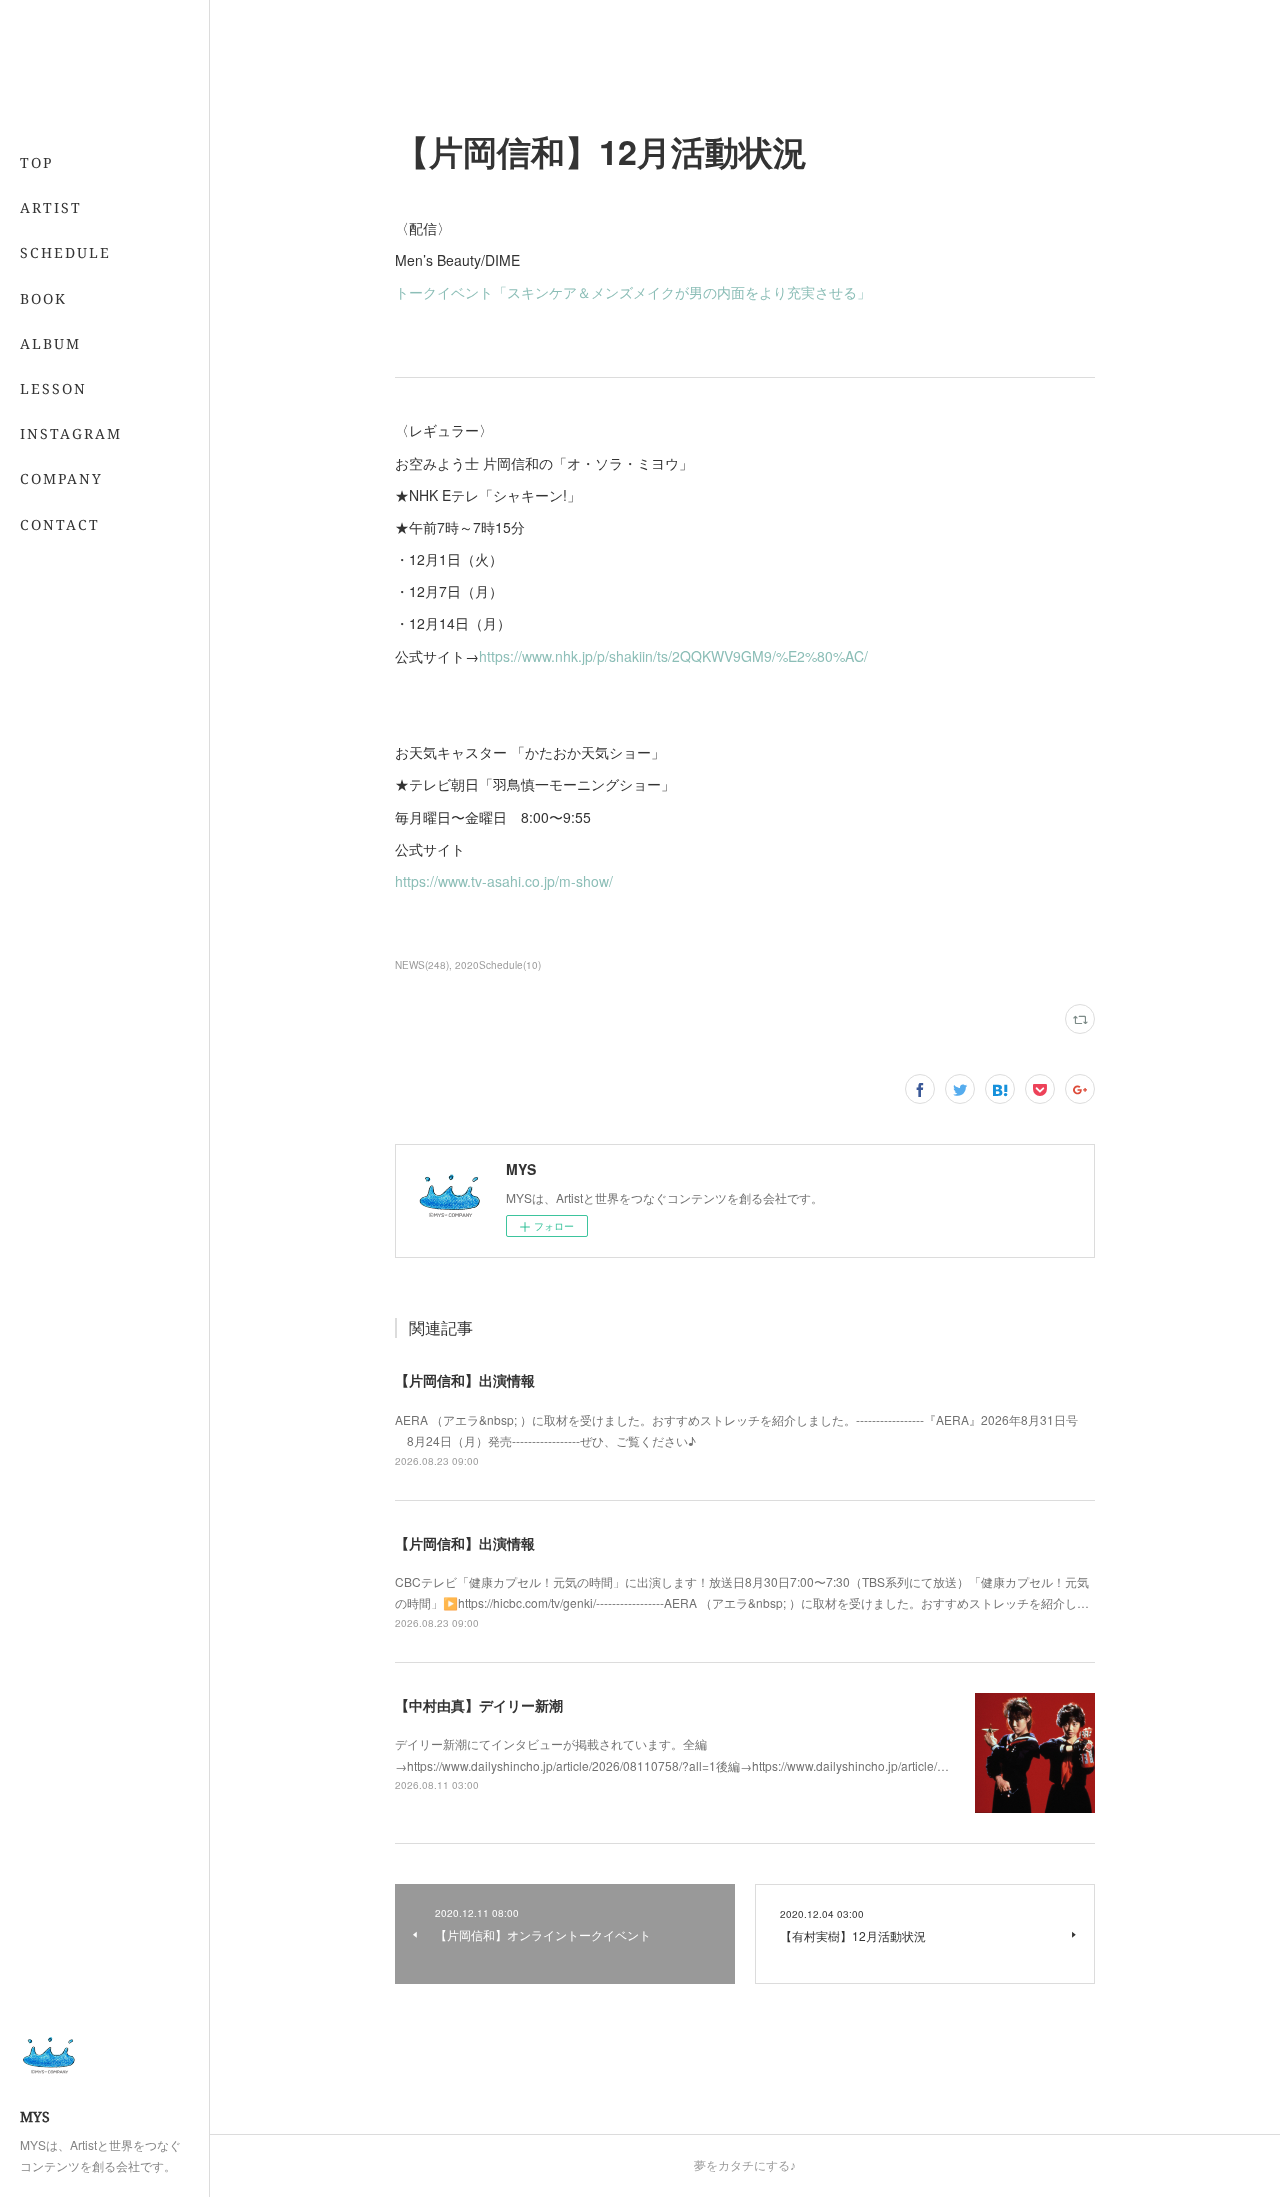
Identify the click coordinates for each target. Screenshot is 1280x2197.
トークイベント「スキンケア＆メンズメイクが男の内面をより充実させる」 (633, 292)
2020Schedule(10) (498, 965)
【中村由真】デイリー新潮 (479, 1705)
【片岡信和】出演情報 (465, 1380)
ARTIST (51, 207)
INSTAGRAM (71, 433)
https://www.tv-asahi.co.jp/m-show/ (504, 881)
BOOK (43, 298)
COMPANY (61, 478)
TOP (36, 162)
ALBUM (50, 343)
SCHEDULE (65, 252)
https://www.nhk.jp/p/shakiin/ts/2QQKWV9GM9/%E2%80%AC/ (673, 656)
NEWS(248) (422, 965)
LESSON (53, 388)
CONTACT (60, 524)
